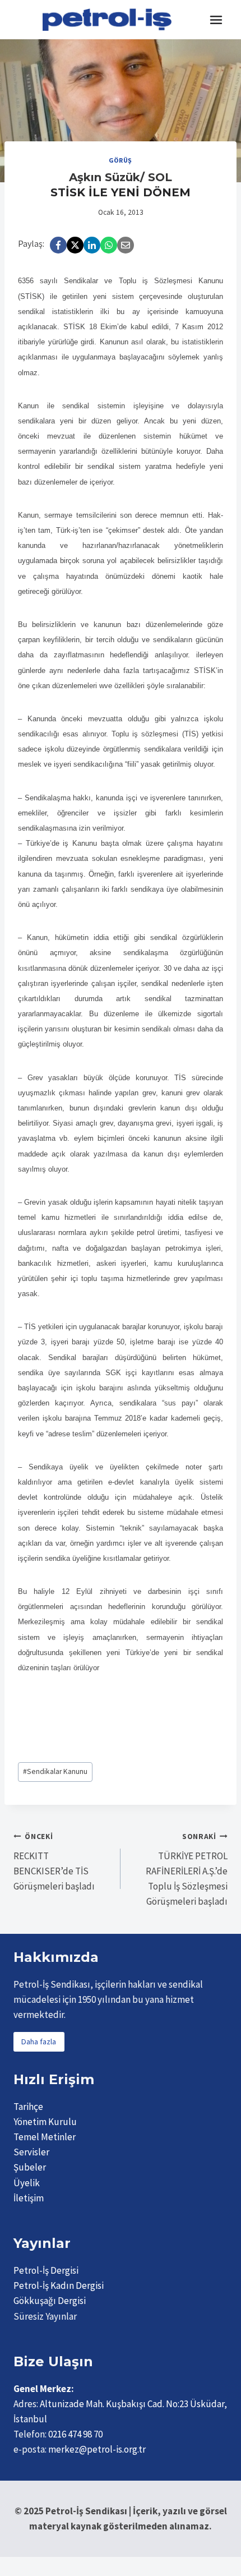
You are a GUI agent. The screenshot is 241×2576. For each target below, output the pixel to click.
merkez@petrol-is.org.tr (97, 2449)
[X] (75, 245)
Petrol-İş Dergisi (46, 2270)
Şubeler (30, 2167)
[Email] (126, 245)
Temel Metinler (45, 2137)
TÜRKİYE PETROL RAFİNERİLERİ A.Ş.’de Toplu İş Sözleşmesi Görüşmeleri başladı (187, 1870)
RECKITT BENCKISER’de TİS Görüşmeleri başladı (54, 1862)
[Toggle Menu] (216, 20)
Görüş (121, 160)
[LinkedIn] (92, 245)
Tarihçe (28, 2107)
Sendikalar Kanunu (55, 1771)
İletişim (29, 2198)
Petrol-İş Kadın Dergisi (59, 2285)
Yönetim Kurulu (45, 2122)
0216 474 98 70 (75, 2434)
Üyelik (27, 2183)
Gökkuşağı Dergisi (50, 2301)
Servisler (31, 2152)
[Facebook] (58, 245)
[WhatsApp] (109, 245)
